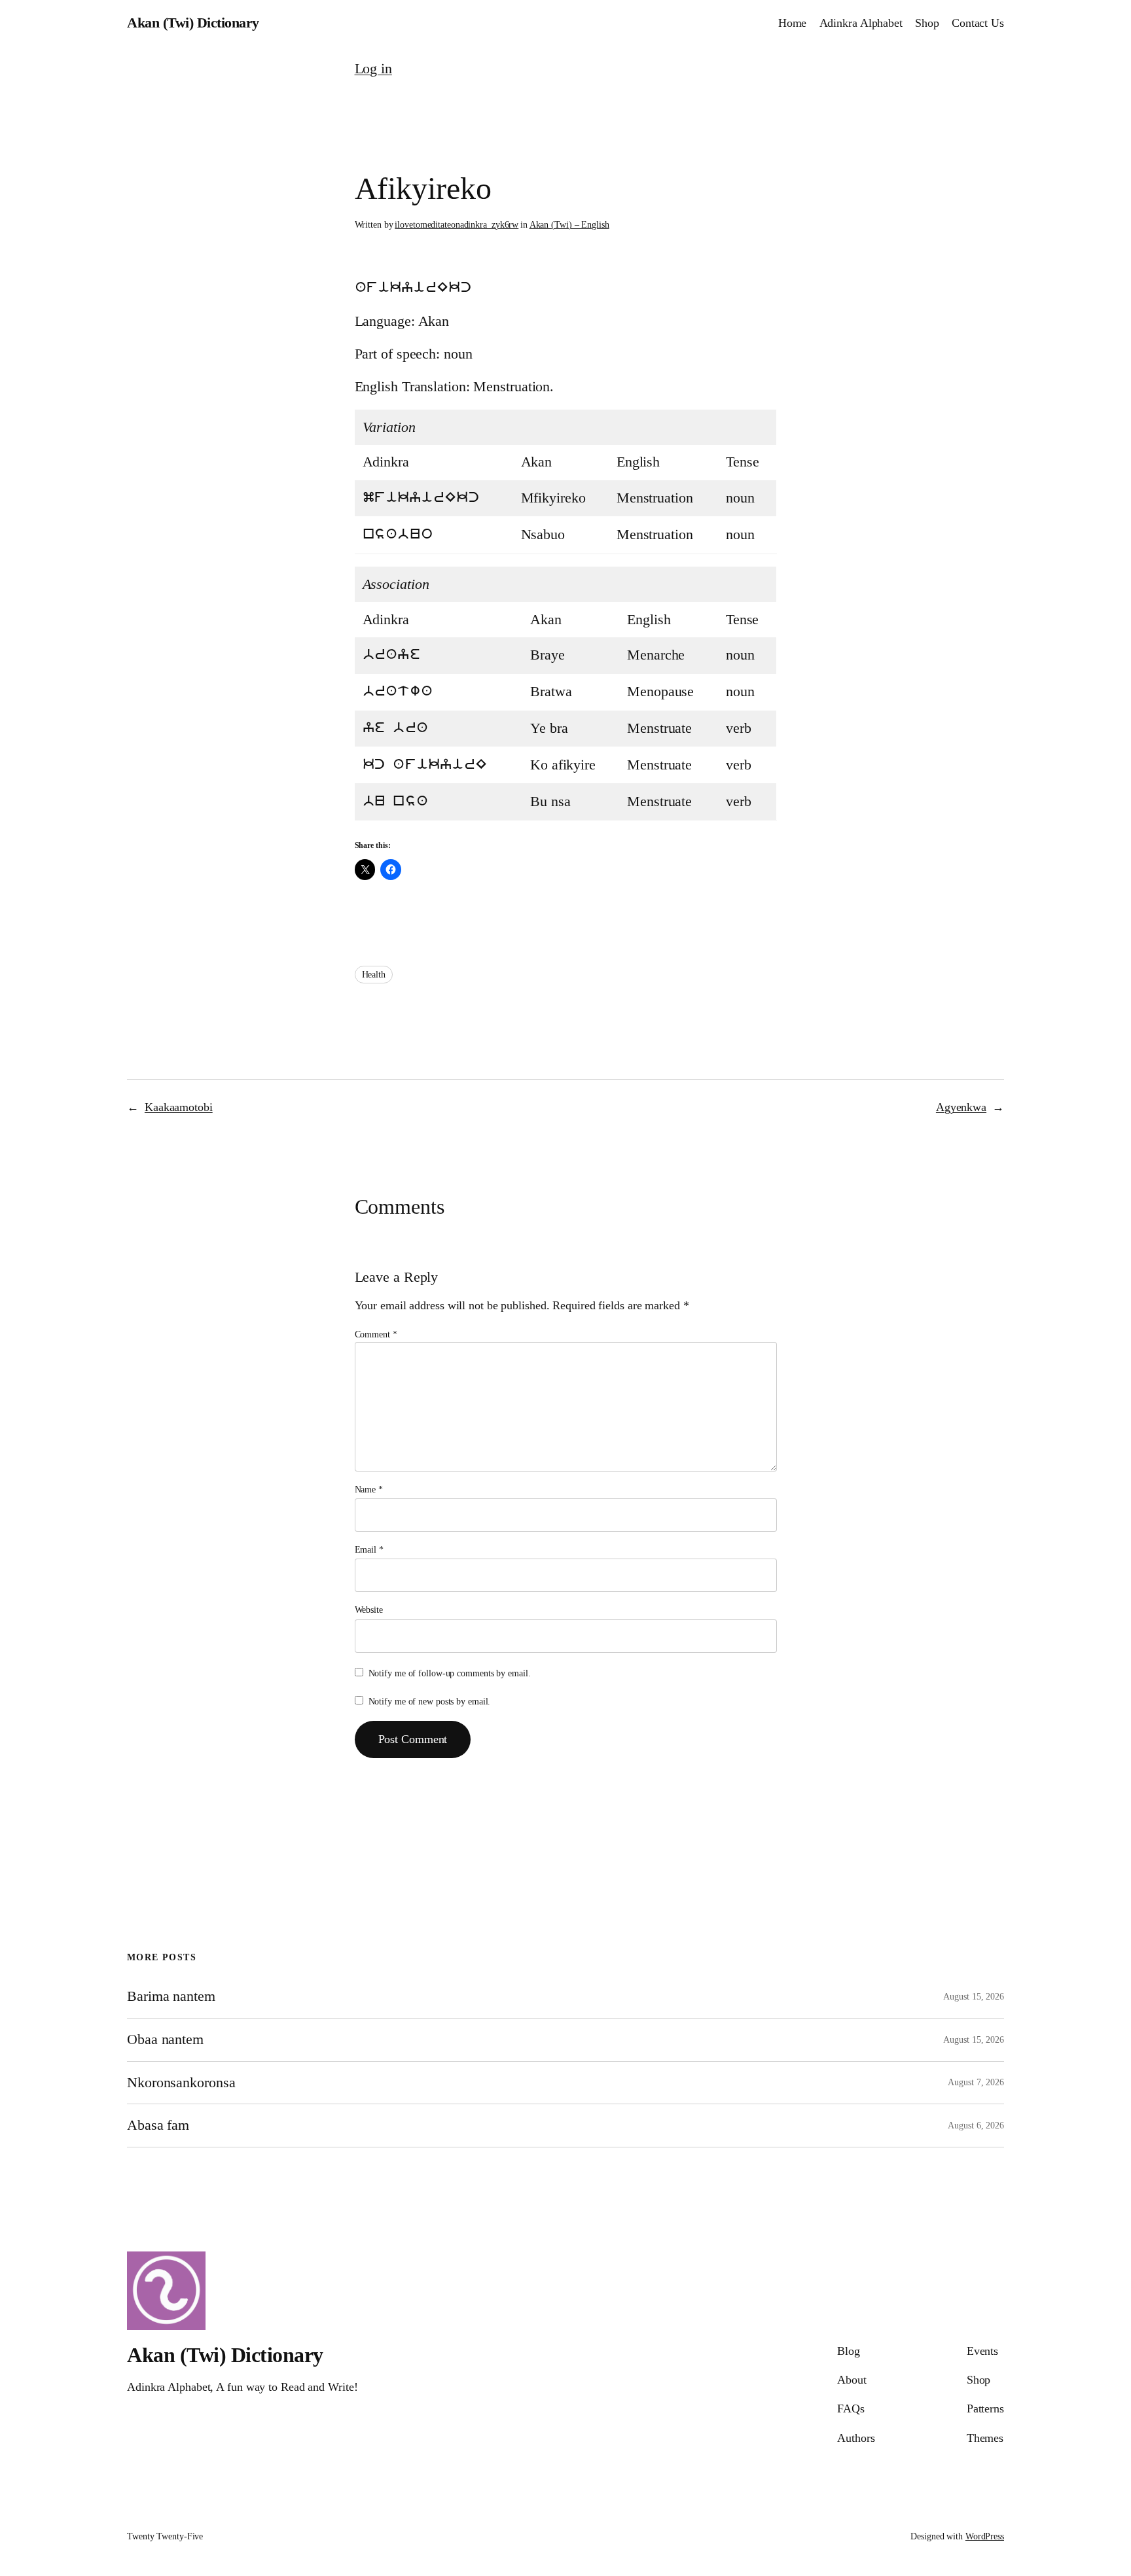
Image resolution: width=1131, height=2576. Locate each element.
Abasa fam (158, 2125)
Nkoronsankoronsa (181, 2083)
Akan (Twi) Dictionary (193, 23)
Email (369, 1550)
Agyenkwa (961, 1107)
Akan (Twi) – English (569, 225)
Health (374, 975)
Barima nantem (171, 1996)
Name (369, 1490)
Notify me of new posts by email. (430, 1702)
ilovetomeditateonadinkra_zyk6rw (457, 225)
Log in (373, 68)
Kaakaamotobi (179, 1107)
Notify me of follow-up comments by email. (450, 1673)
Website (369, 1610)
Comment (376, 1334)
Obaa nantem (165, 2039)
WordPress (985, 2536)
